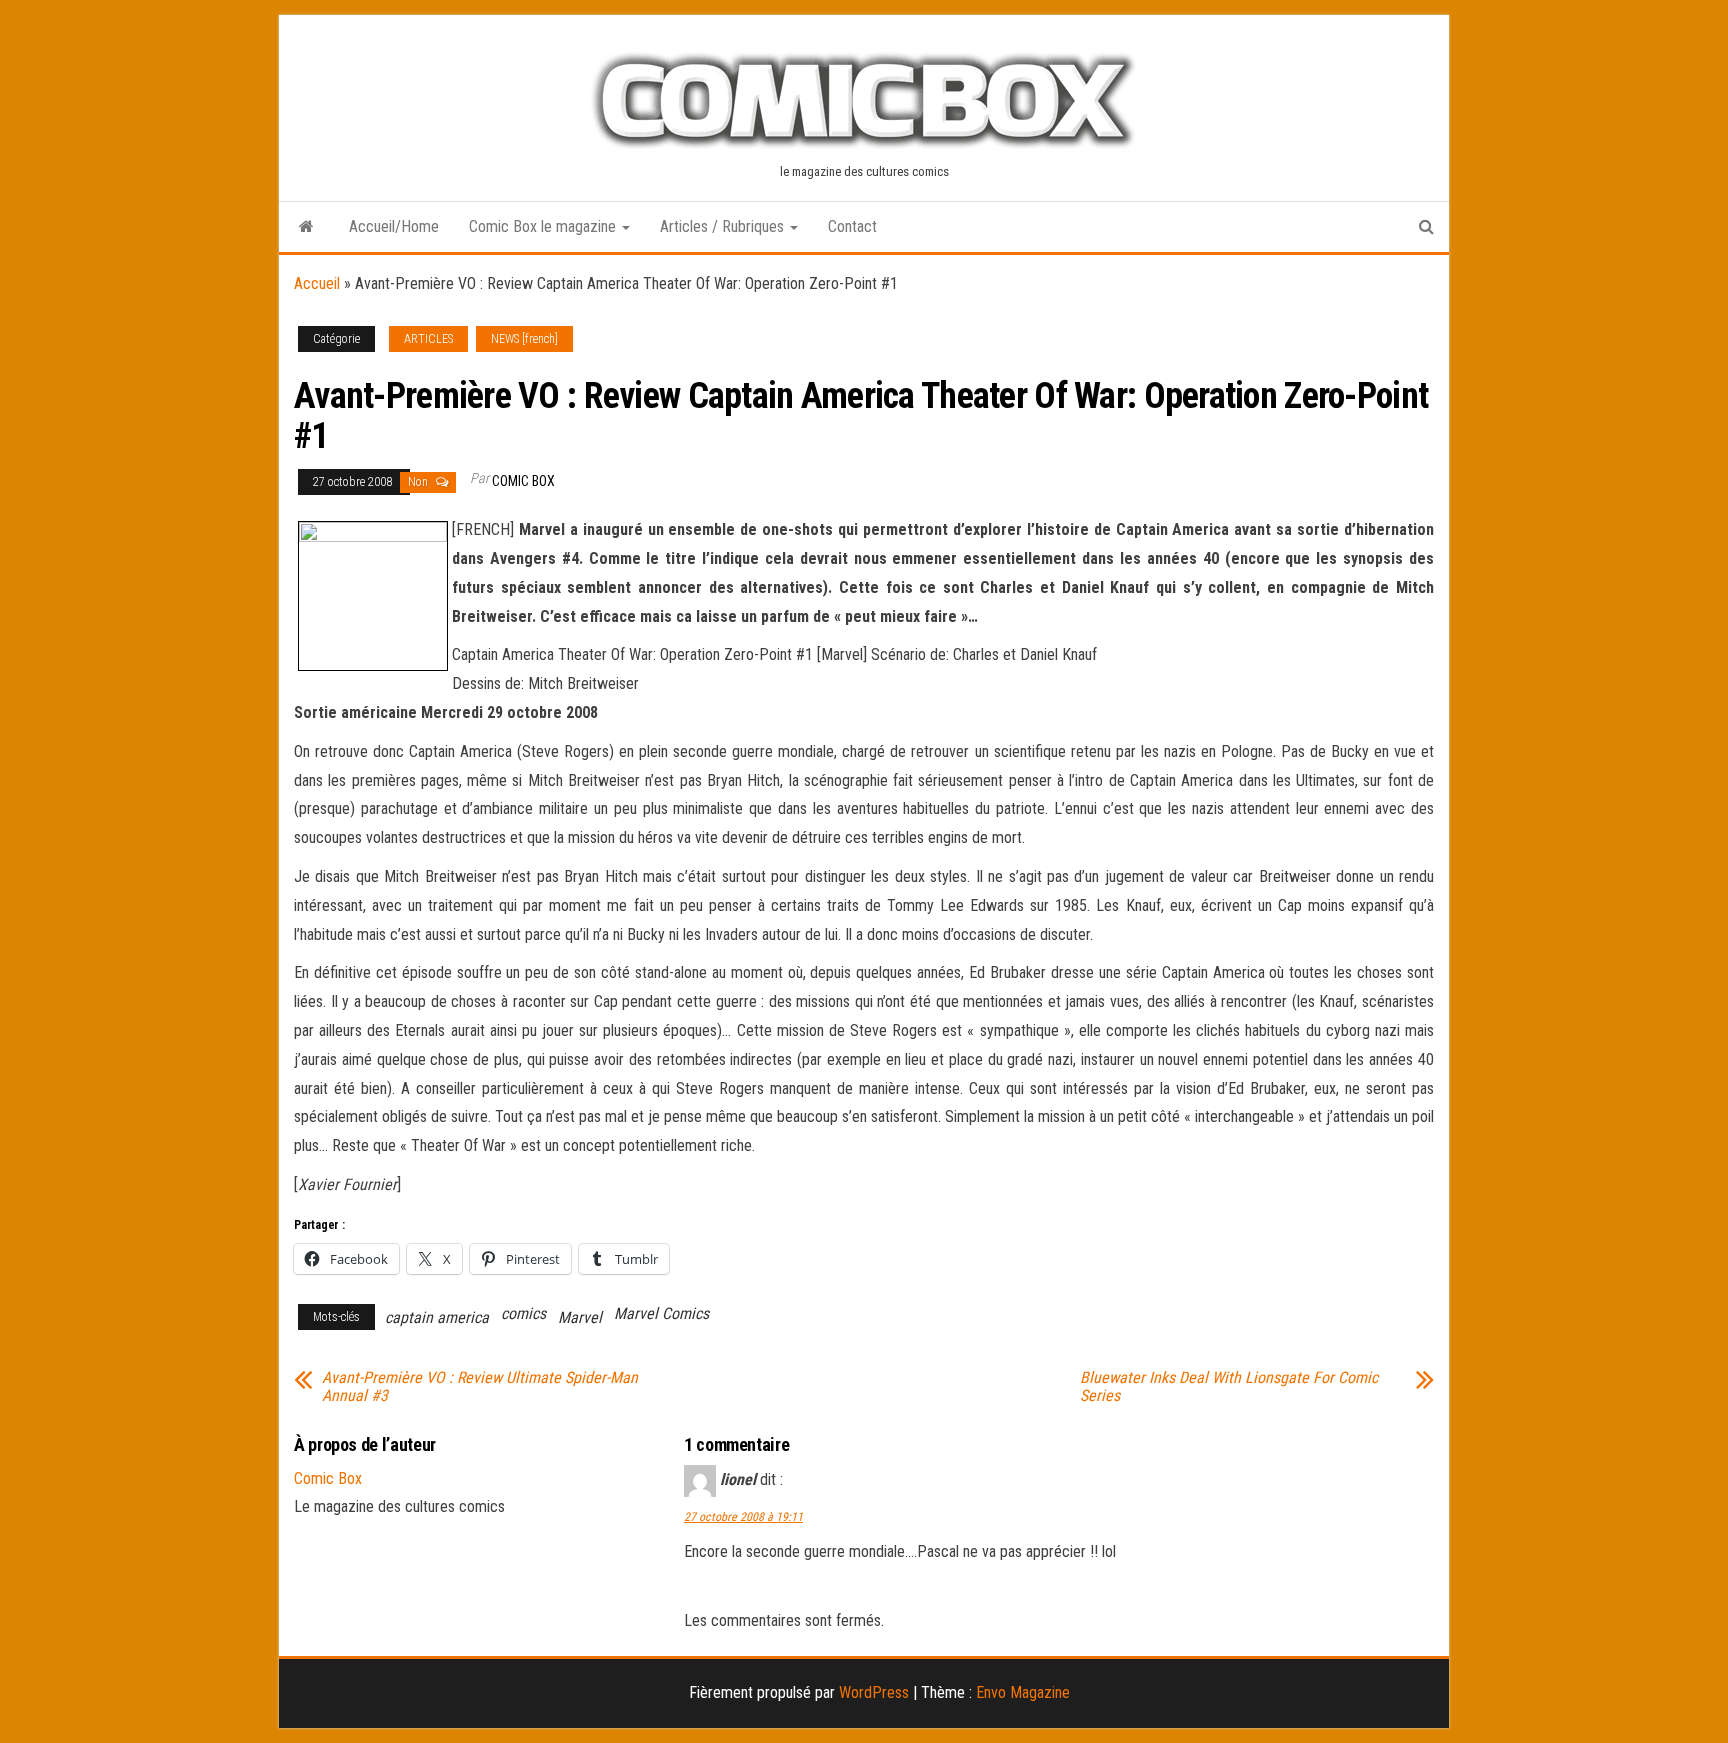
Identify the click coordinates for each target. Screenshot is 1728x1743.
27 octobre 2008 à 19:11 (743, 1517)
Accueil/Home (394, 226)
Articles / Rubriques (724, 226)
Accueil (317, 283)
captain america (437, 1317)
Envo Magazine (1023, 1692)
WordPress (874, 1692)
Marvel (580, 1317)
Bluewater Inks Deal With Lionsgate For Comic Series (1229, 1387)
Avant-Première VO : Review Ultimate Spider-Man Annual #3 (480, 1387)
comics (523, 1313)
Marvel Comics (661, 1313)
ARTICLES (428, 339)
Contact (852, 226)
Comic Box (523, 481)
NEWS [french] (524, 339)
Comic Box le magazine (544, 226)
